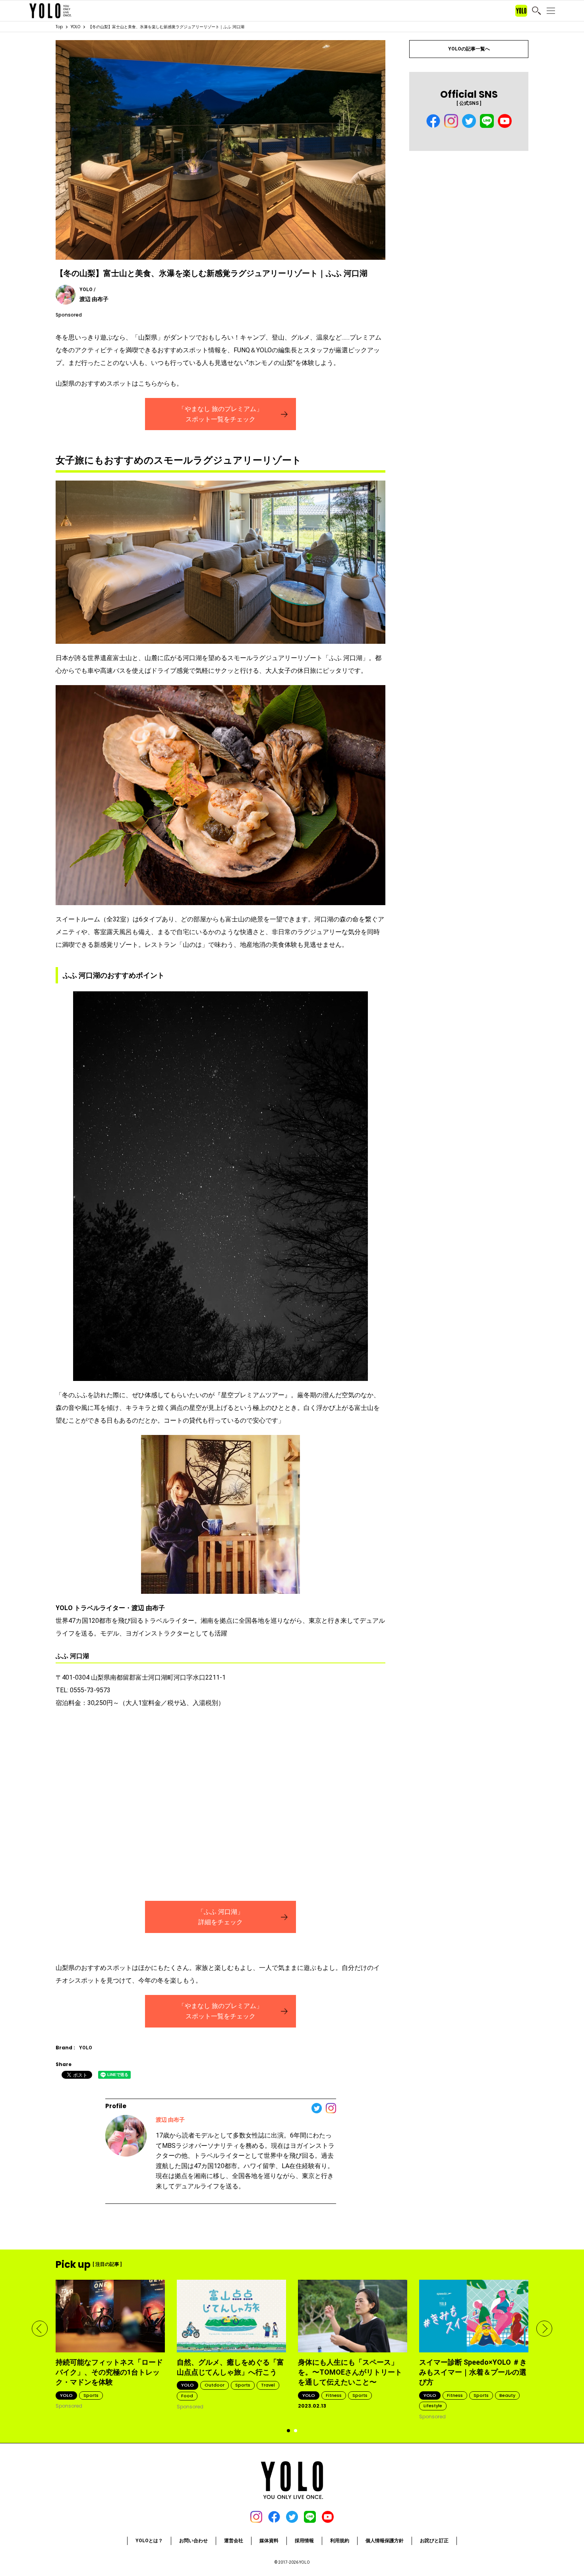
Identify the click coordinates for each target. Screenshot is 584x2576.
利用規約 (340, 2541)
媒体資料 (269, 2541)
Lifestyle (433, 2406)
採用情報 (304, 2541)
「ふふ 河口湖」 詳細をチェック (220, 1917)
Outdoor (215, 2385)
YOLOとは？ (149, 2541)
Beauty (507, 2395)
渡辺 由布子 (170, 2120)
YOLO (75, 27)
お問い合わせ (193, 2541)
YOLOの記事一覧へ (469, 49)
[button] (40, 2329)
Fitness (334, 2395)
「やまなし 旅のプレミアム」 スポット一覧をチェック (220, 414)
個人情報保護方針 (385, 2541)
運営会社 (234, 2541)
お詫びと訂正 (434, 2541)
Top (59, 27)
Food (187, 2396)
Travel (268, 2385)
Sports (91, 2395)
